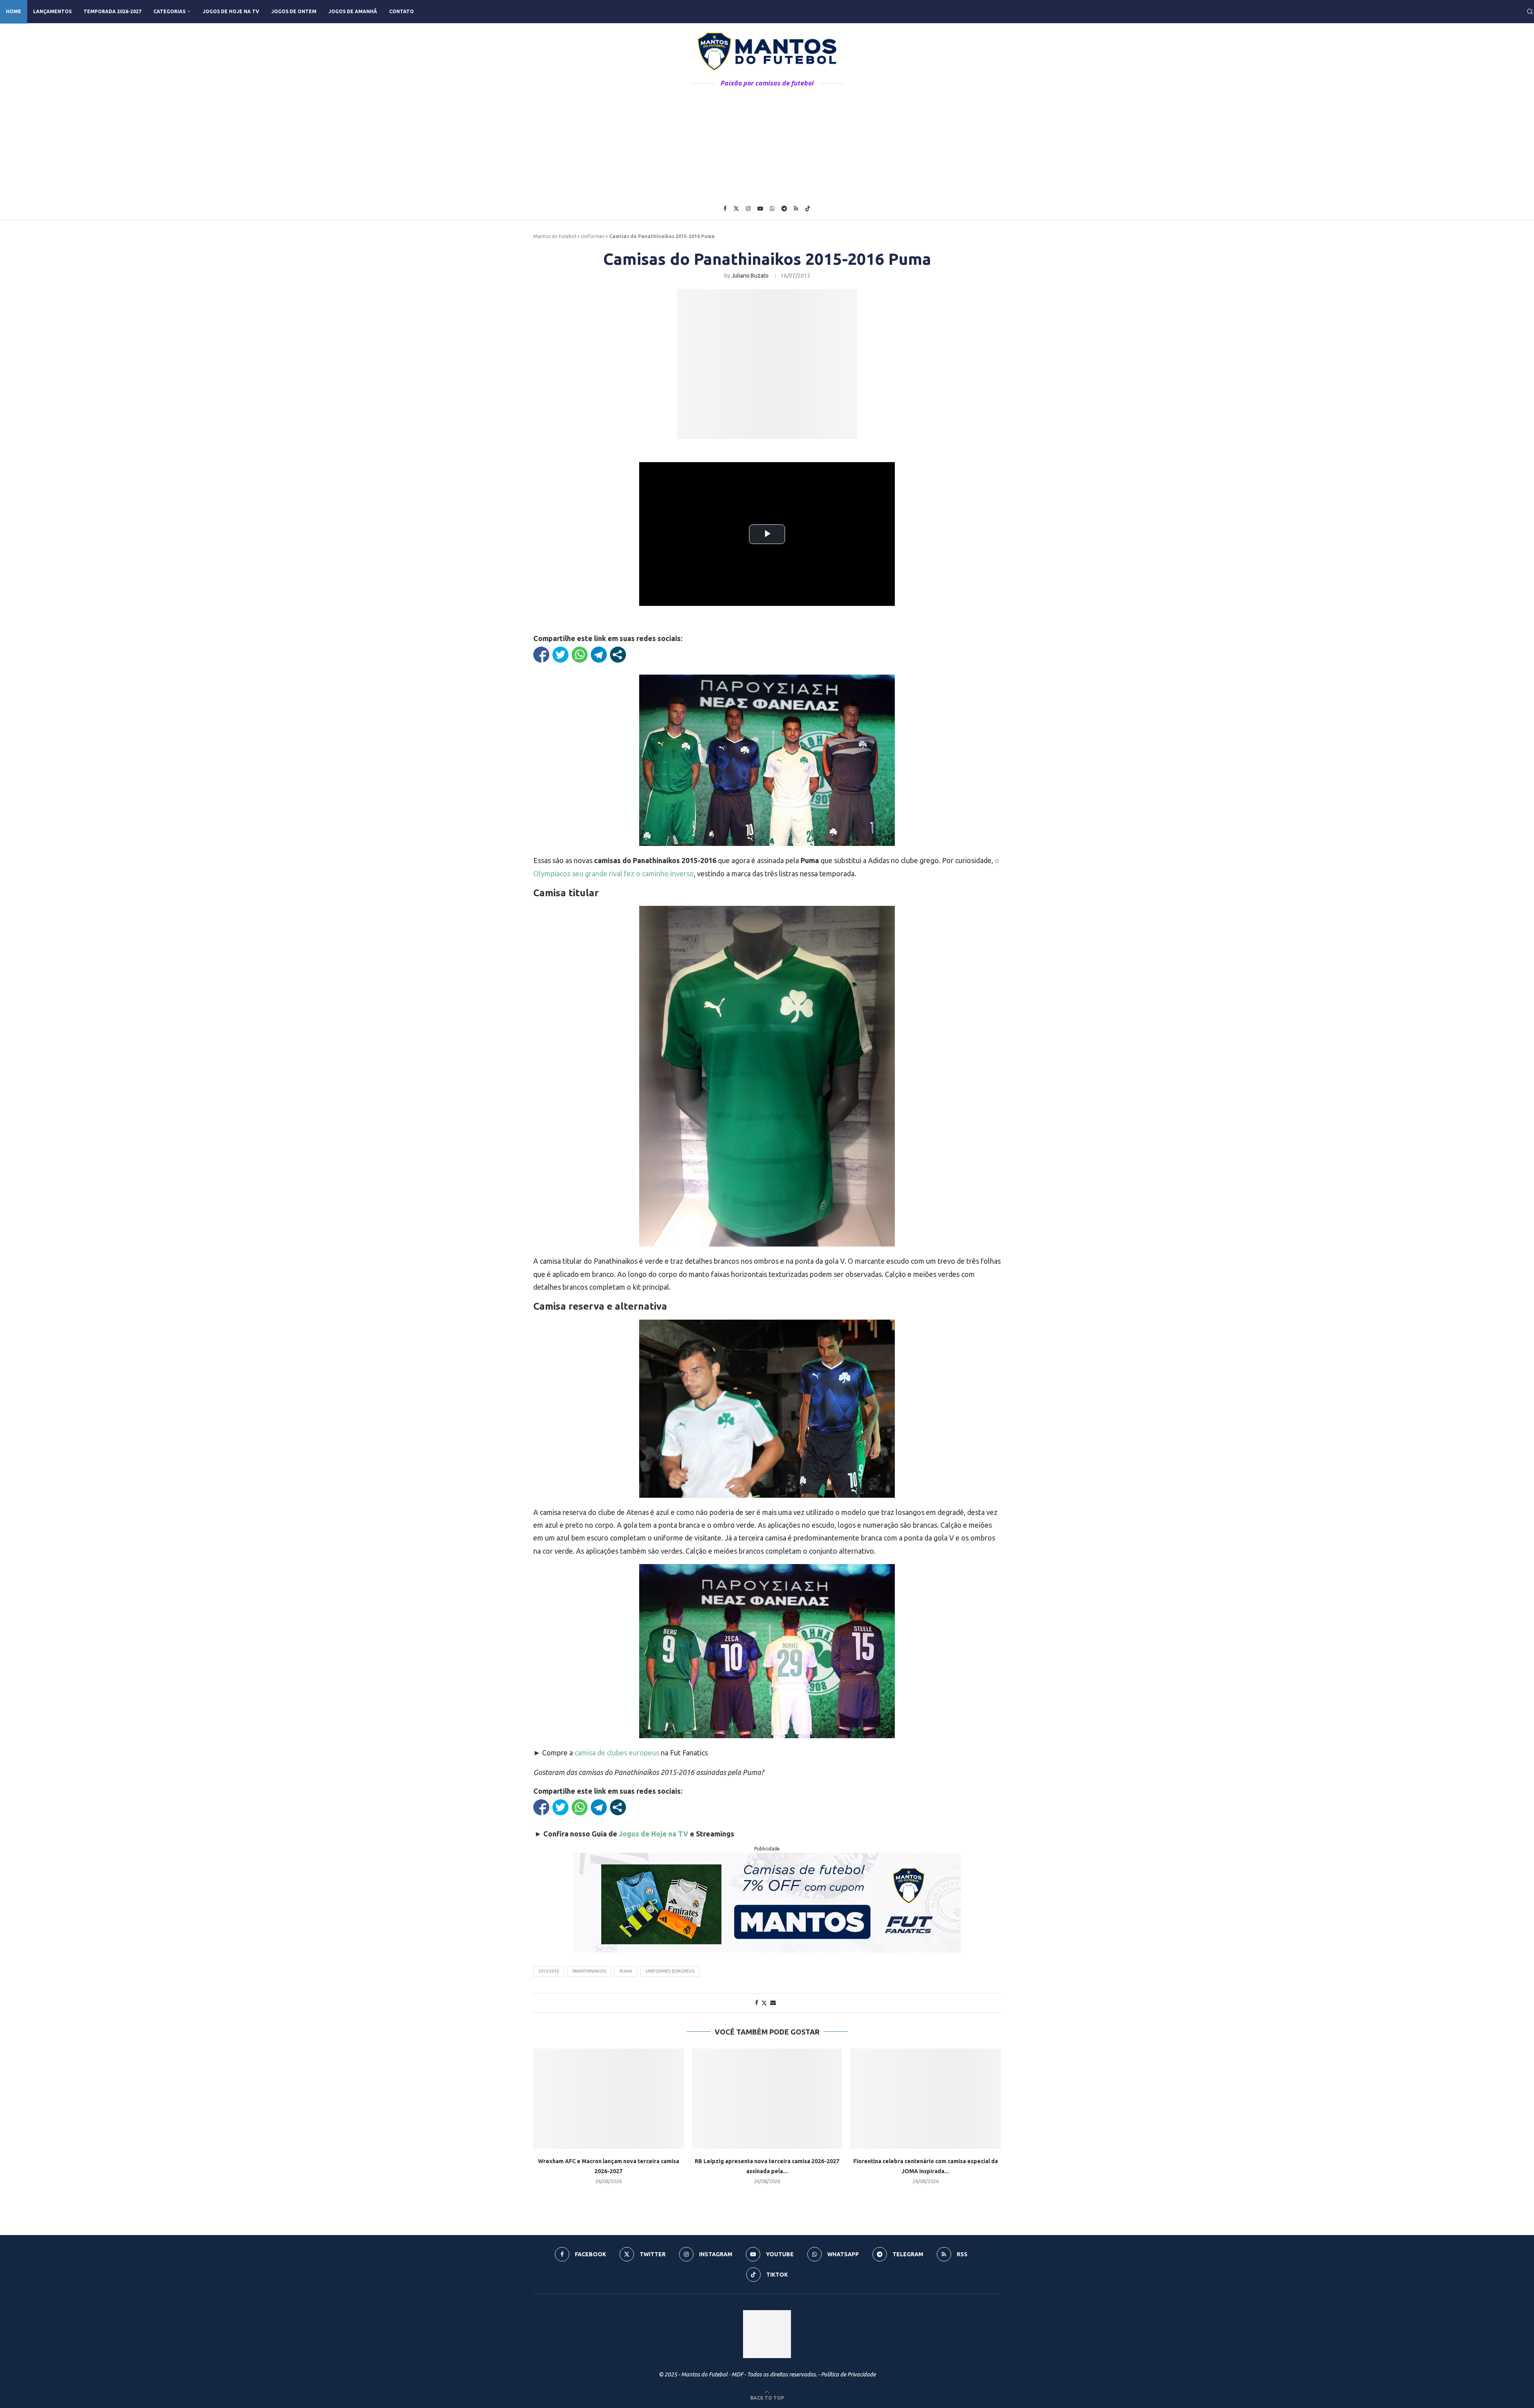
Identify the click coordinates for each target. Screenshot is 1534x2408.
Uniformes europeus (670, 1971)
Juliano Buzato (750, 276)
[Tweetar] (560, 655)
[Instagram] (748, 208)
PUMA (626, 1971)
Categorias (169, 11)
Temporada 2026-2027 (112, 11)
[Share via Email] (773, 2003)
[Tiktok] (808, 208)
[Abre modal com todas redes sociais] (618, 655)
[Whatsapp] (772, 208)
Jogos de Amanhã (353, 11)
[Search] (1530, 12)
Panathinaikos (589, 1971)
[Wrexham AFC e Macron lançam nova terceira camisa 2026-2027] (609, 2099)
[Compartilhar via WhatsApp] (580, 655)
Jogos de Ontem (294, 11)
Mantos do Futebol (555, 236)
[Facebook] (725, 208)
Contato (401, 11)
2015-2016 (549, 1971)
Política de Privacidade (848, 2374)
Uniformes (593, 236)
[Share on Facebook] (757, 2003)
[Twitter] (736, 208)
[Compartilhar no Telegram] (599, 655)
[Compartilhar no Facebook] (541, 655)
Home (14, 11)
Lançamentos (52, 11)
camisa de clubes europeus (617, 1753)
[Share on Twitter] (764, 2003)
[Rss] (796, 208)
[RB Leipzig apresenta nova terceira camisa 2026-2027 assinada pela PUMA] (767, 2099)
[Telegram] (784, 208)
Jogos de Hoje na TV (231, 11)
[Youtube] (760, 208)
